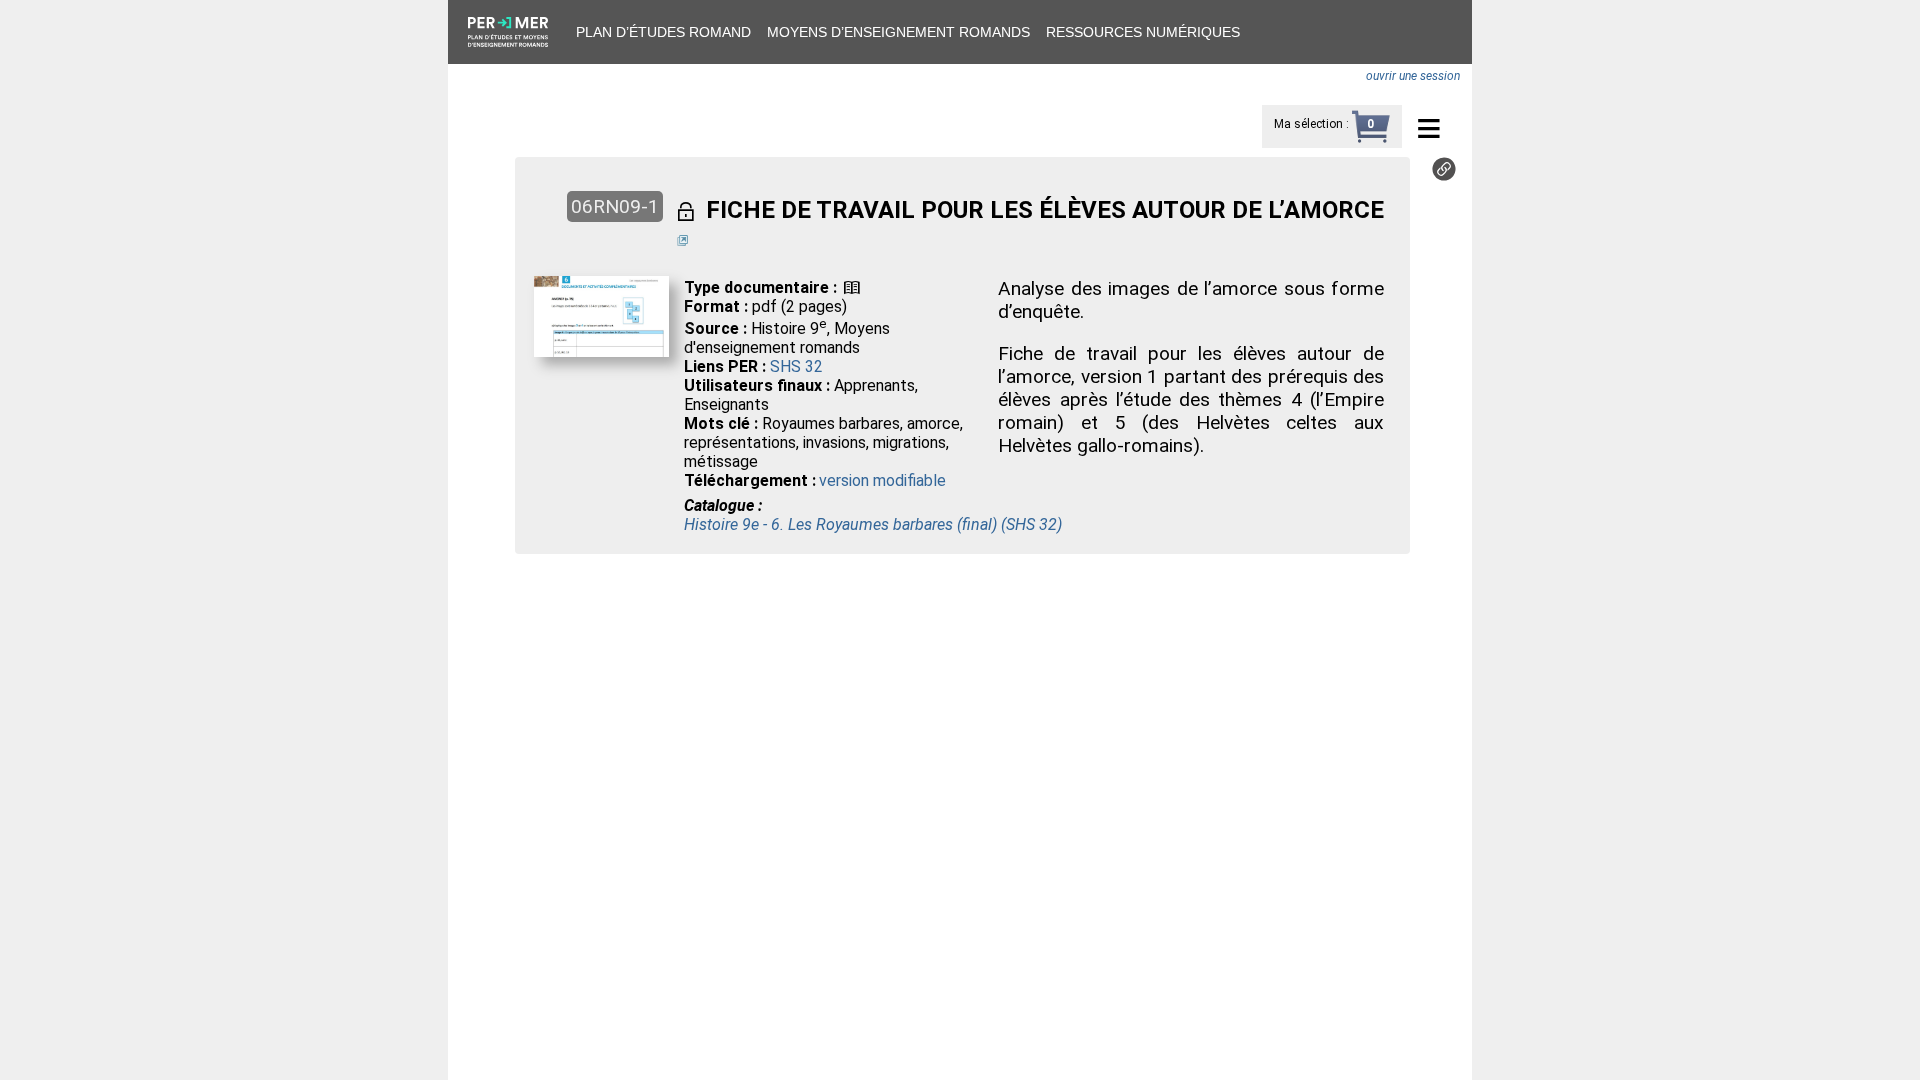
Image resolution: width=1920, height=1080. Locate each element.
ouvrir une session (1413, 76)
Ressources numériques (1143, 32)
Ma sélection (1308, 124)
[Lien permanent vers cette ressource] (1444, 175)
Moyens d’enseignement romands (898, 32)
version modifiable (882, 480)
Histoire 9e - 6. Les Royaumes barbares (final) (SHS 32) (873, 524)
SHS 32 (796, 366)
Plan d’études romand (663, 32)
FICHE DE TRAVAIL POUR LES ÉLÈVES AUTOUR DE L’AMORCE (1045, 210)
